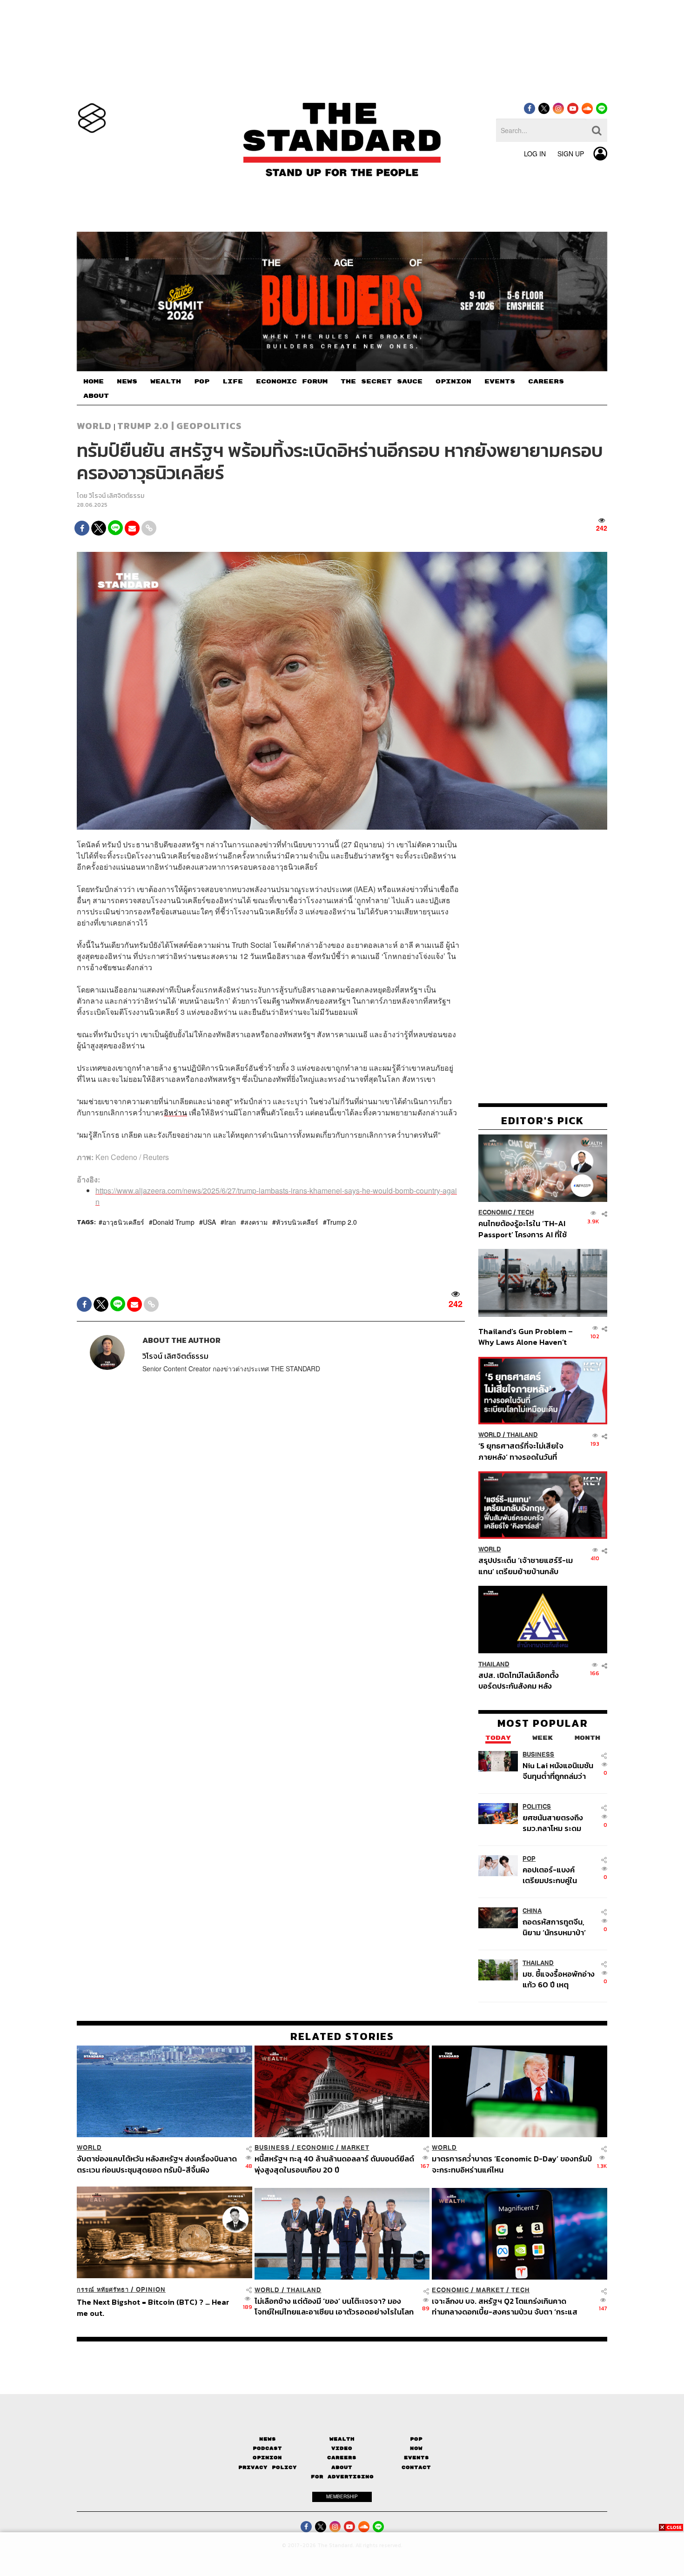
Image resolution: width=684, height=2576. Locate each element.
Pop (416, 2439)
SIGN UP (571, 154)
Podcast (267, 2448)
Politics (537, 1807)
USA (209, 1222)
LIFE (233, 382)
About (342, 2467)
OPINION (453, 382)
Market (355, 2148)
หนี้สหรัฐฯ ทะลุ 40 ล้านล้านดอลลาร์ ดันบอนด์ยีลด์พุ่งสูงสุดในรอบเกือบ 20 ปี (334, 2164)
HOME (94, 382)
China (532, 1911)
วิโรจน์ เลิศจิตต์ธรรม (117, 496)
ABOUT (96, 396)
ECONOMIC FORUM (292, 382)
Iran (230, 1222)
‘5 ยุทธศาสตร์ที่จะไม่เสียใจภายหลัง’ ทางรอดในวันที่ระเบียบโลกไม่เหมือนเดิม (521, 1451)
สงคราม (256, 1222)
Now (416, 2448)
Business (538, 1754)
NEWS (127, 382)
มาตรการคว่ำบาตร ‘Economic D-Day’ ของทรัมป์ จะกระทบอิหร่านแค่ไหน (512, 2164)
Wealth (342, 2439)
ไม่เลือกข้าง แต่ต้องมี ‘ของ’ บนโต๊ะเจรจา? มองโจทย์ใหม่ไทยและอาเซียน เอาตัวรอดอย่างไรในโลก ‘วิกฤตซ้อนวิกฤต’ (334, 2306)
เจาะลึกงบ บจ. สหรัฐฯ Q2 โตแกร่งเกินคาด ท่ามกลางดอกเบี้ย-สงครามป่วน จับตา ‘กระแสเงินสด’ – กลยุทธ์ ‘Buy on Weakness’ (505, 2306)
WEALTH (166, 382)
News (268, 2439)
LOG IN (535, 154)
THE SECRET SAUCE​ (382, 382)
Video (342, 2448)
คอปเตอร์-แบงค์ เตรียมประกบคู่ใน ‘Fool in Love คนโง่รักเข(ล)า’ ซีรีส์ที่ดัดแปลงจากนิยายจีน (559, 1875)
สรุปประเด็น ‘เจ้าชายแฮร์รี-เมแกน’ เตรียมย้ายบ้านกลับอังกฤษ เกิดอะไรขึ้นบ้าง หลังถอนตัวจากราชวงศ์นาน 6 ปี (526, 1566)
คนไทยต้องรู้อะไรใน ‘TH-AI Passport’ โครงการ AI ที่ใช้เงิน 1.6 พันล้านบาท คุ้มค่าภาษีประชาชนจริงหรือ (525, 1229)
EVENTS (500, 382)
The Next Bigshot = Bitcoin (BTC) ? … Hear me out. (153, 2307)
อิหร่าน (175, 1112)
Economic (495, 1212)
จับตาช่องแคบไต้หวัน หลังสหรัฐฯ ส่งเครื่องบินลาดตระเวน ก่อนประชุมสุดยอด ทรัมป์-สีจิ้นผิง (157, 2164)
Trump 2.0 (342, 1222)
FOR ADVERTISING (342, 2477)
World (94, 426)
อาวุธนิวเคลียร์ (123, 1222)
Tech (526, 1212)
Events (416, 2458)
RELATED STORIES (342, 2036)
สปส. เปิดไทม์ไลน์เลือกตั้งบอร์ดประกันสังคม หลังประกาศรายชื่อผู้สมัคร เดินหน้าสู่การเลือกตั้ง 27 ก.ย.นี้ (522, 1680)
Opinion (151, 2290)
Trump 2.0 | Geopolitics (179, 426)
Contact (416, 2467)
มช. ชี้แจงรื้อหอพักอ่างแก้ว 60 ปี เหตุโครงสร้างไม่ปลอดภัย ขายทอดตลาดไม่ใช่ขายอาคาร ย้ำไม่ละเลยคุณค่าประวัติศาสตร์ (559, 1979)
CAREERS (546, 382)
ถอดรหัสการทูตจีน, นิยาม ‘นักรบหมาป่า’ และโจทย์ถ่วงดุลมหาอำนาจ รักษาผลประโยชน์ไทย (554, 1927)
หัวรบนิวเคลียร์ (297, 1222)
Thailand (522, 1435)
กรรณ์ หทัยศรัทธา (103, 2290)
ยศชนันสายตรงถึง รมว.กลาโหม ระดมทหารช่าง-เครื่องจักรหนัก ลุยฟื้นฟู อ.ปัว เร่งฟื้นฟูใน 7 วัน (558, 1823)
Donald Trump (174, 1222)
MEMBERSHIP (342, 2496)
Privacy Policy (268, 2467)
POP (202, 382)
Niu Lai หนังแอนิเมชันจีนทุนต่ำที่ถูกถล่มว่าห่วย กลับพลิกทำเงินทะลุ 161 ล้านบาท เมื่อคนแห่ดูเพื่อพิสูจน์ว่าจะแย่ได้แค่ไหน (558, 1771)
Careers (342, 2458)
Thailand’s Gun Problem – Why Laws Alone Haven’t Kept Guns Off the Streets (526, 1337)
